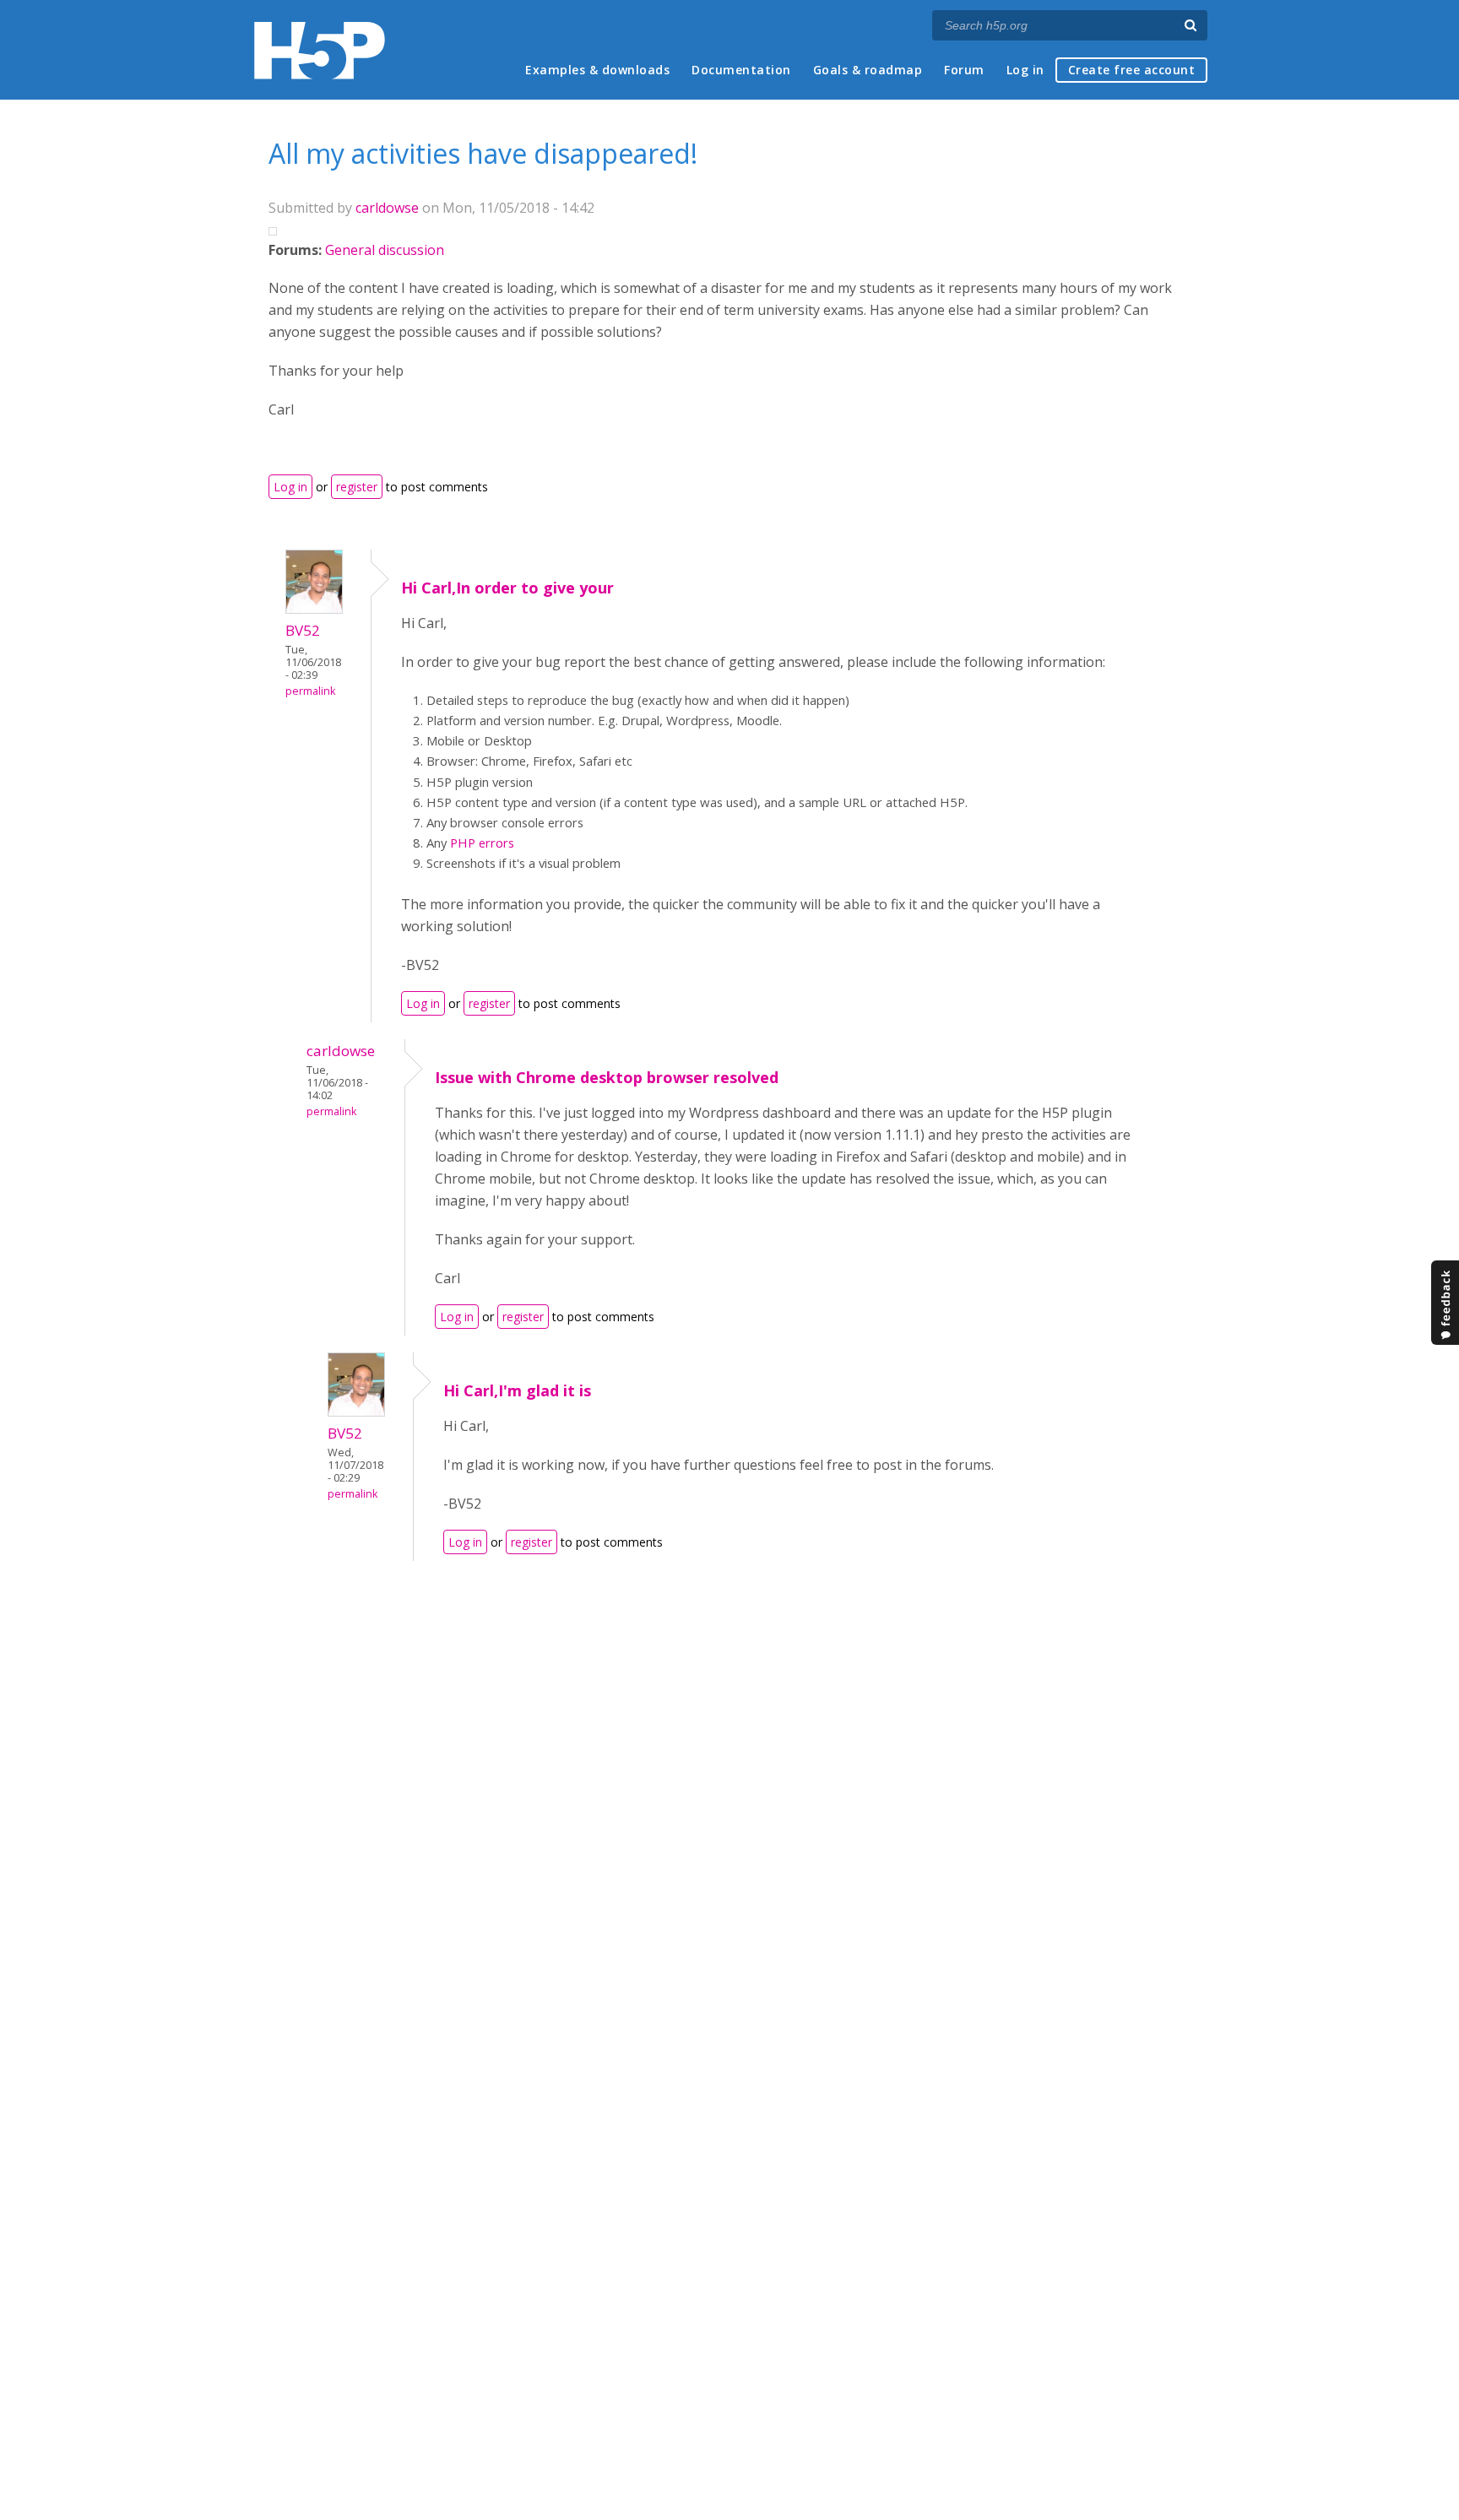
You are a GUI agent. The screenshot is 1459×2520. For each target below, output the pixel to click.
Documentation (741, 70)
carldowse (387, 208)
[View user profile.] (314, 609)
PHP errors (482, 843)
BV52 (303, 630)
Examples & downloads (597, 70)
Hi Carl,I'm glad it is (517, 1390)
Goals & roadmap (868, 70)
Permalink (310, 691)
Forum (964, 70)
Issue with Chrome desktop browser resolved (607, 1077)
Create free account (1132, 70)
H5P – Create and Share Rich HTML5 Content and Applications (320, 50)
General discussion (385, 250)
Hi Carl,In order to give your (507, 588)
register (357, 487)
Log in (1025, 70)
